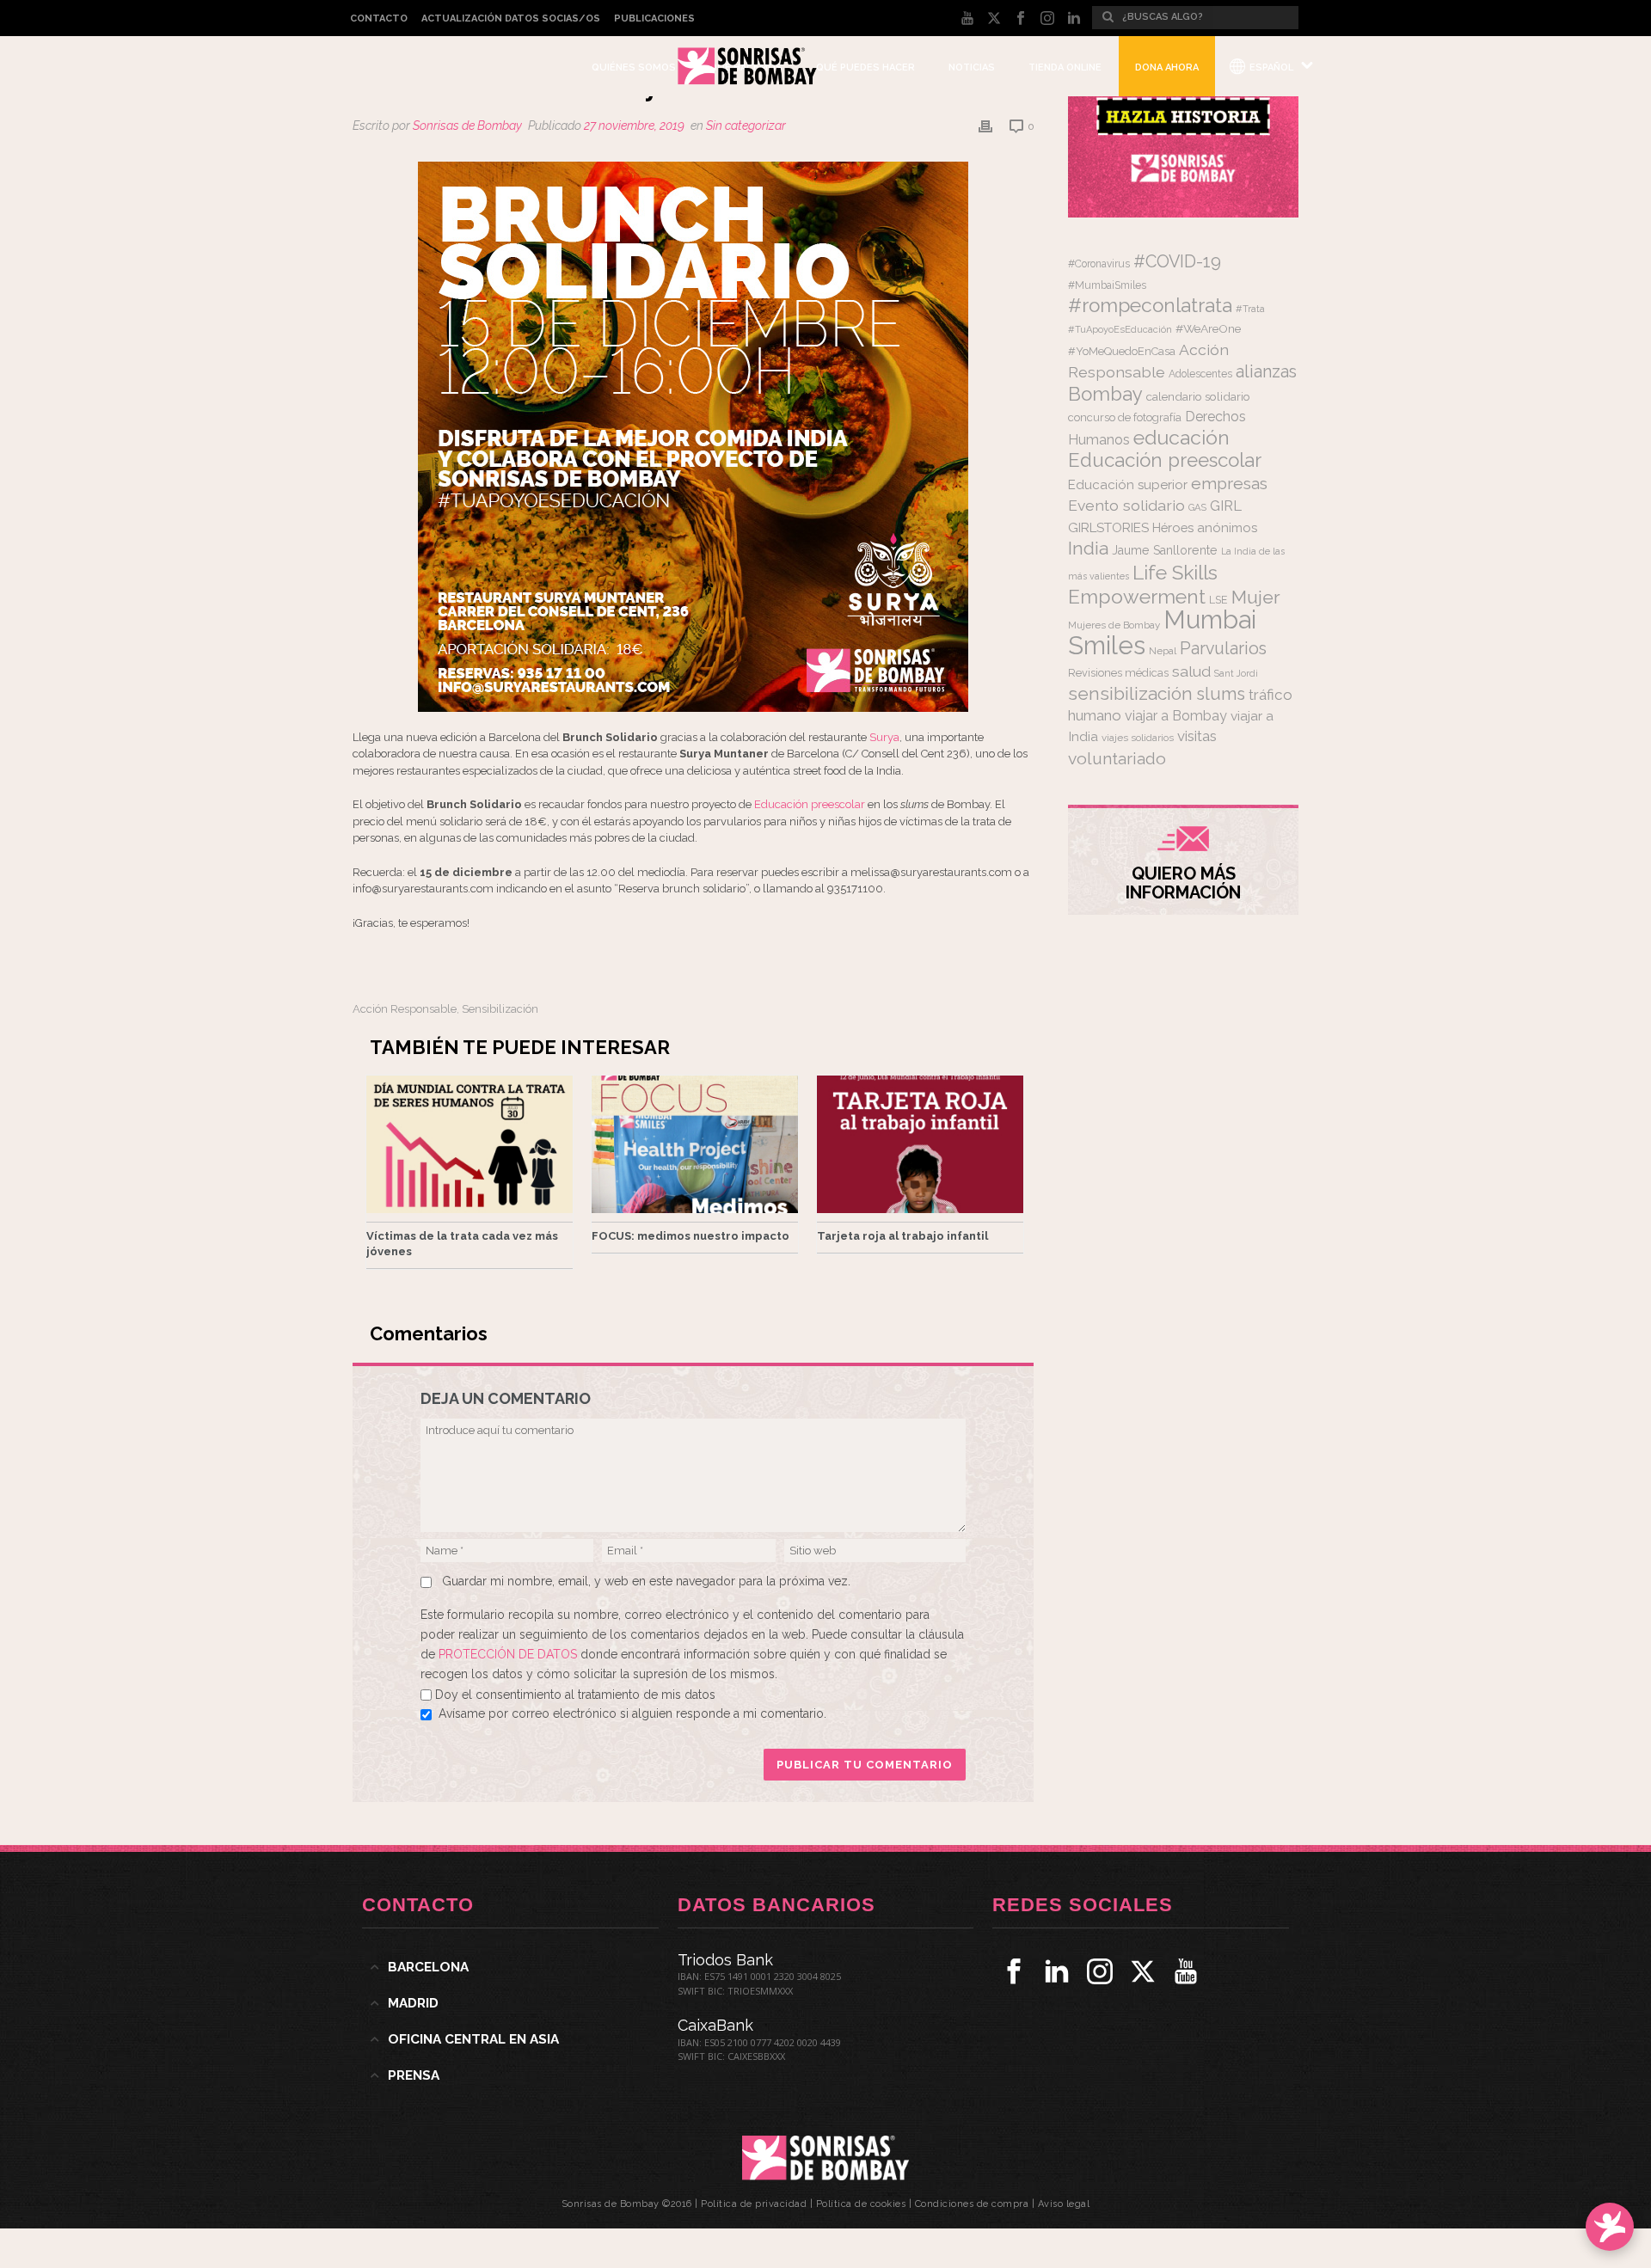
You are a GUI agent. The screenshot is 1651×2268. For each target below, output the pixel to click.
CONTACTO (379, 18)
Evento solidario (1126, 505)
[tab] (510, 1967)
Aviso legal (1064, 2204)
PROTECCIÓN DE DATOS (509, 1654)
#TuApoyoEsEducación (1120, 330)
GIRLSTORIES (1108, 528)
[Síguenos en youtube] (1186, 1971)
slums (1221, 694)
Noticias (972, 67)
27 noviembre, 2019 (634, 126)
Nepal (1163, 651)
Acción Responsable (405, 1009)
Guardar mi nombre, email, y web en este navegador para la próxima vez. (646, 1581)
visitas (1197, 736)
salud (1191, 671)
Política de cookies (861, 2204)
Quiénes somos (634, 67)
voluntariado (1117, 759)
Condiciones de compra (972, 2204)
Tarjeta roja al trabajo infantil (902, 1236)
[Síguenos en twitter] (1143, 1971)
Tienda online (1065, 67)
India (1088, 548)
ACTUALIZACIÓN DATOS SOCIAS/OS (511, 18)
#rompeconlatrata (1150, 305)
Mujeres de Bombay (1114, 625)
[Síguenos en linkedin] (1057, 1971)
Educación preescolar (810, 804)
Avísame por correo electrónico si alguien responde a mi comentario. (632, 1713)
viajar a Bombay (1176, 716)
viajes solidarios (1138, 738)
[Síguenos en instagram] (1100, 1971)
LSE (1218, 600)
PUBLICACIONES (654, 18)
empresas (1229, 484)
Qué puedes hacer (865, 67)
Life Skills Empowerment (1143, 584)
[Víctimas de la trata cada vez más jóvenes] (470, 1144)
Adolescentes (1200, 374)
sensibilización (500, 1009)
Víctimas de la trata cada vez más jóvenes (462, 1244)
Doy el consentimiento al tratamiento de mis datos (575, 1695)
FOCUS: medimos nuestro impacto (690, 1236)
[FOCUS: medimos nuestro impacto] (695, 1144)
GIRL (1226, 506)
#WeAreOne (1208, 328)
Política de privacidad (754, 2204)
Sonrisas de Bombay (467, 126)
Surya (884, 737)
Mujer (1256, 597)
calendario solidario (1198, 396)
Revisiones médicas (1118, 673)
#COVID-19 (1177, 261)
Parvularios (1223, 649)
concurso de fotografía (1125, 417)
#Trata (1250, 309)
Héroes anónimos (1205, 527)
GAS (1197, 508)
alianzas (1266, 372)
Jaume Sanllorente (1165, 550)
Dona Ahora (1167, 67)
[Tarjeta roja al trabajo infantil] (920, 1144)
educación (1181, 437)
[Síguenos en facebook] (1014, 1971)
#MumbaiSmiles (1107, 285)
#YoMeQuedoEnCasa (1122, 351)
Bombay (1105, 394)
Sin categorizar (746, 126)
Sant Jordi (1236, 673)
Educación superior (1128, 485)
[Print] (985, 126)
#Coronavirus (1099, 264)
